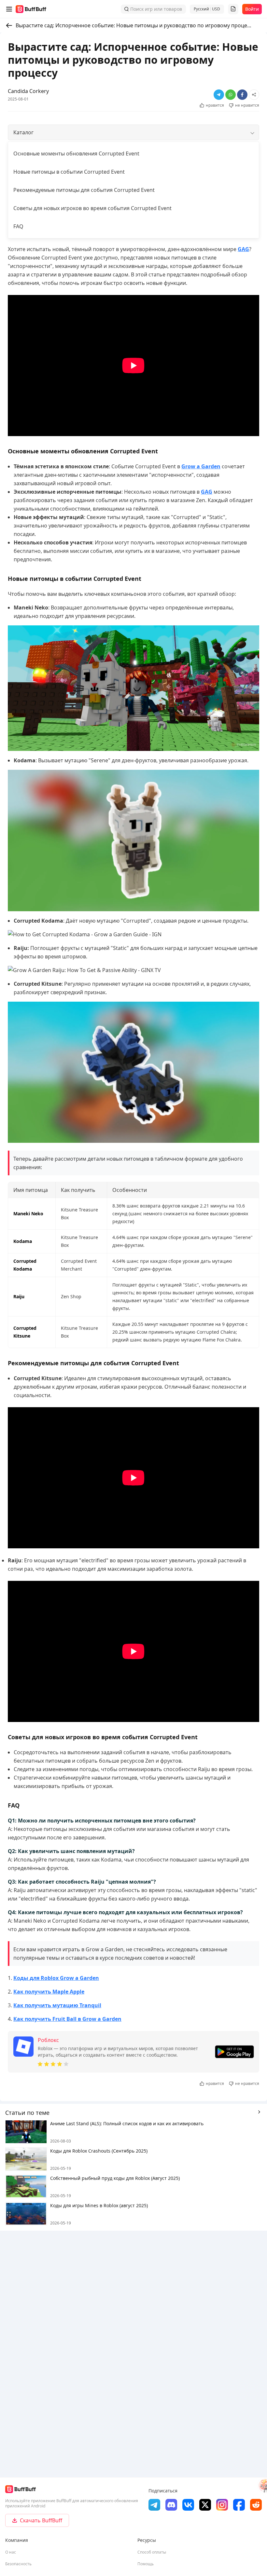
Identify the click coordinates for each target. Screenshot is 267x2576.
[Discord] (171, 2505)
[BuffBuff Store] (31, 9)
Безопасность (18, 2564)
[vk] (188, 2505)
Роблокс (48, 2040)
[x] (205, 2505)
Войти (252, 9)
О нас (11, 2552)
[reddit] (256, 2505)
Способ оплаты (152, 2552)
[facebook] (239, 2505)
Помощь (146, 2564)
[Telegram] (154, 2505)
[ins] (222, 2505)
